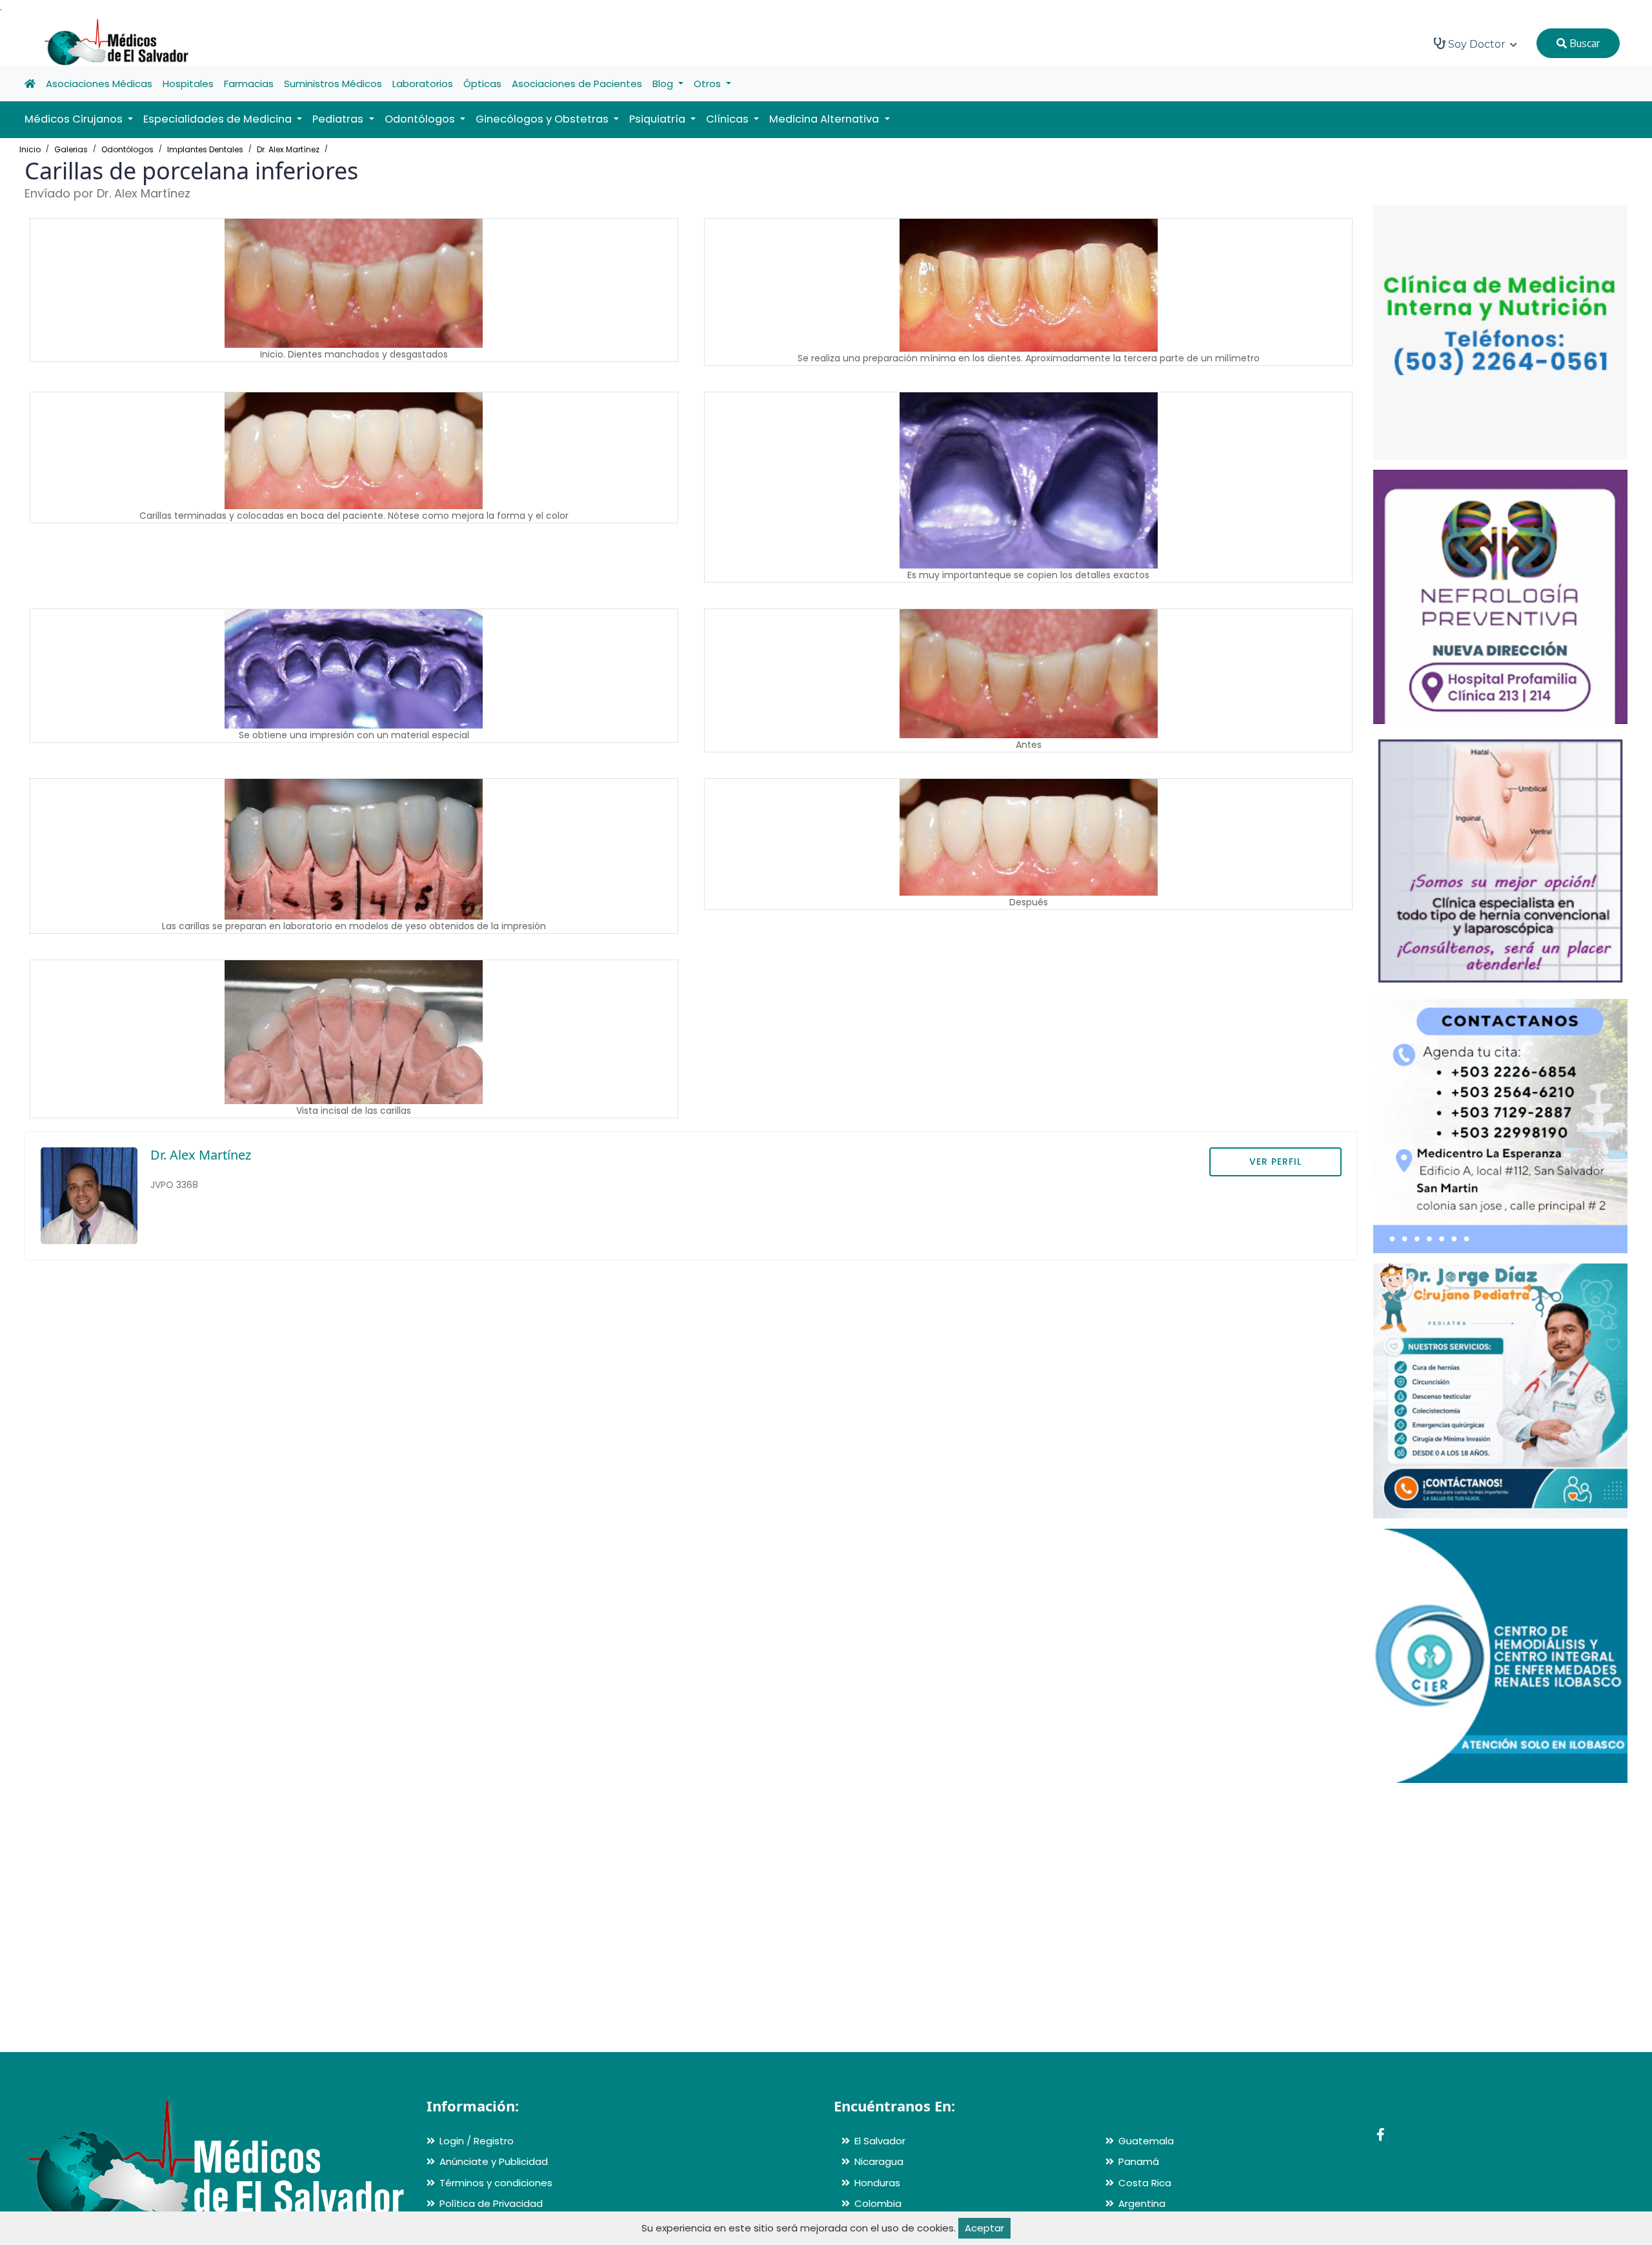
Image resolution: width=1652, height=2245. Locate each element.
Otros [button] (709, 84)
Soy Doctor (1477, 44)
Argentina (1142, 2203)
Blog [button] (664, 84)
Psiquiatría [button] (659, 119)
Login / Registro (477, 2141)
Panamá (1139, 2161)
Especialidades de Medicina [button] (219, 119)
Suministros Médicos (333, 84)
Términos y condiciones (496, 2183)
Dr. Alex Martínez (288, 149)
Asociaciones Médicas (99, 84)
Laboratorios (423, 84)
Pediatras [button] (339, 119)
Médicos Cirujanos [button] (75, 119)
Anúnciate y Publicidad (494, 2161)
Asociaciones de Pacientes (577, 84)
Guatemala (1146, 2141)
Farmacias (249, 84)
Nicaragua (879, 2161)
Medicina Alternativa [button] (825, 119)
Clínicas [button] (729, 119)
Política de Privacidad (491, 2203)
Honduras (877, 2183)
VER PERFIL (1275, 1162)
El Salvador (880, 2141)
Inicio (30, 149)
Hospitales (188, 84)
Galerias (71, 149)
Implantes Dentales (205, 149)
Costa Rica (1145, 2183)
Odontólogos (127, 149)
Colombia (878, 2203)
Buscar (1583, 43)
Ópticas (482, 84)
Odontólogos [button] (421, 119)
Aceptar (984, 2228)
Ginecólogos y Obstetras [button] (543, 119)
